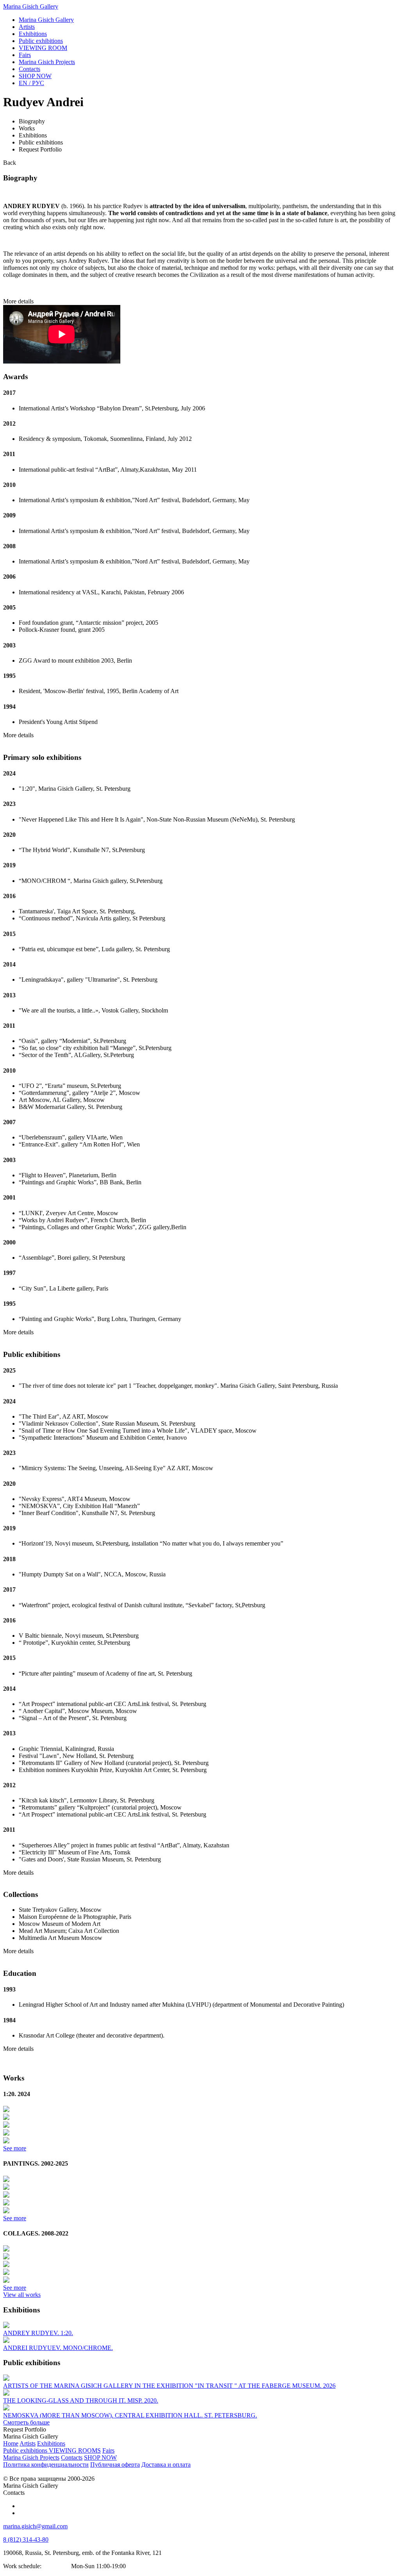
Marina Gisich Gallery (31, 6)
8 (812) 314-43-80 (26, 2539)
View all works (22, 2295)
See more (15, 2148)
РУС (31, 83)
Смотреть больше (26, 2422)
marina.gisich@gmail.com (35, 2526)
